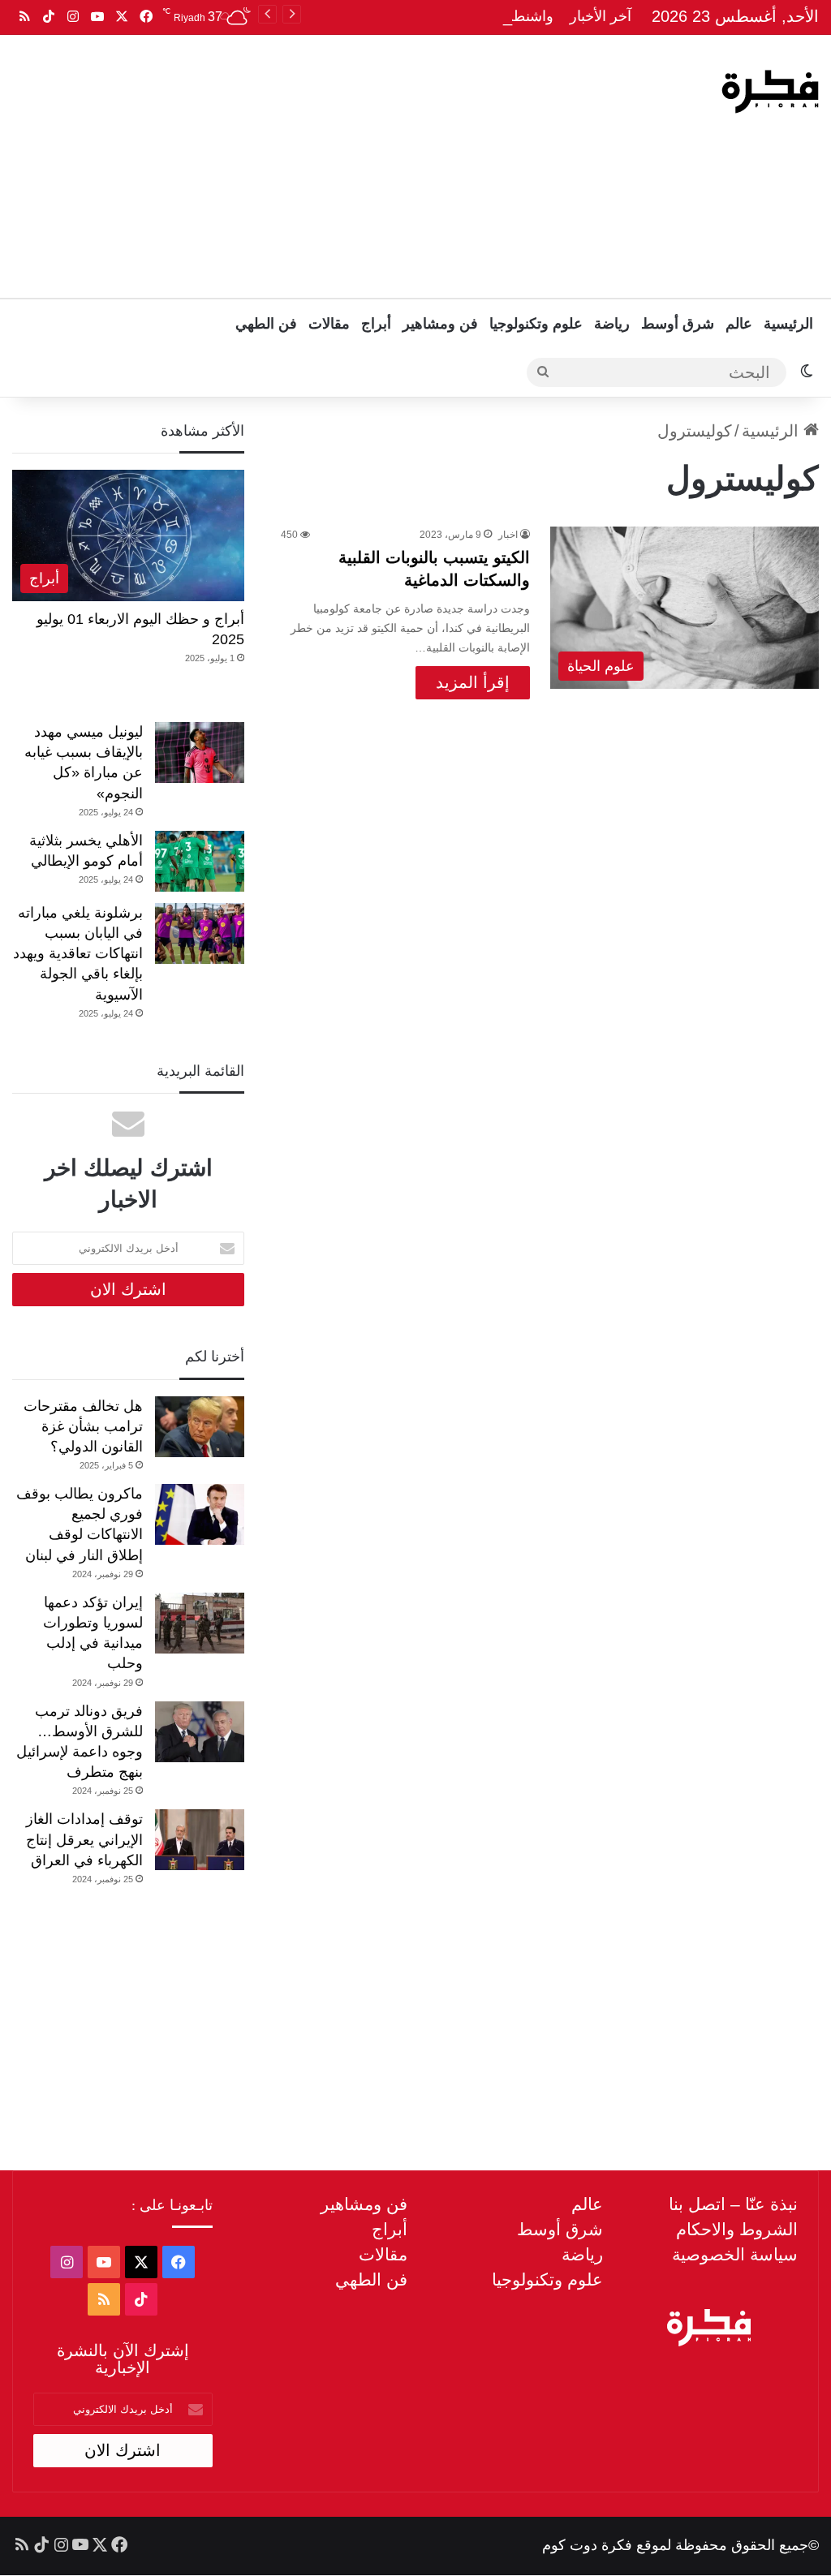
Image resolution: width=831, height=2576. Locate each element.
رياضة (612, 324)
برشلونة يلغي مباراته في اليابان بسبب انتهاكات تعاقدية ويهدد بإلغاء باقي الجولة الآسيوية (78, 954)
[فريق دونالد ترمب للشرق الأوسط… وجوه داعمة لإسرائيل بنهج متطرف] (200, 1732)
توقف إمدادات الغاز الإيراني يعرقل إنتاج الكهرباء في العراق (84, 1839)
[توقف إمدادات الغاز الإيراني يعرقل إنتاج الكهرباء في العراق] (200, 1840)
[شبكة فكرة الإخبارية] (770, 92)
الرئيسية (788, 324)
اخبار (508, 535)
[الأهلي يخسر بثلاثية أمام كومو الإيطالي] (200, 861)
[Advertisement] (271, 165)
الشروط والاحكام (737, 2229)
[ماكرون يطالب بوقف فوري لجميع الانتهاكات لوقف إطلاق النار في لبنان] (200, 1514)
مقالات (329, 324)
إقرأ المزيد (473, 682)
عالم (739, 324)
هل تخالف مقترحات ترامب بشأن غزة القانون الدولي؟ (83, 1426)
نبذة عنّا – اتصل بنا (733, 2204)
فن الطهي (266, 324)
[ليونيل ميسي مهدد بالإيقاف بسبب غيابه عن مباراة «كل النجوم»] (200, 753)
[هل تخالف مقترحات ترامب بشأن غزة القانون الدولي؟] (200, 1427)
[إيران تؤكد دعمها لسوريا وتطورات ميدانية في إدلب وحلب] (200, 1623)
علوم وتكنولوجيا (536, 324)
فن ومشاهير (440, 324)
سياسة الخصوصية (735, 2254)
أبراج (376, 324)
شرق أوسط (678, 324)
